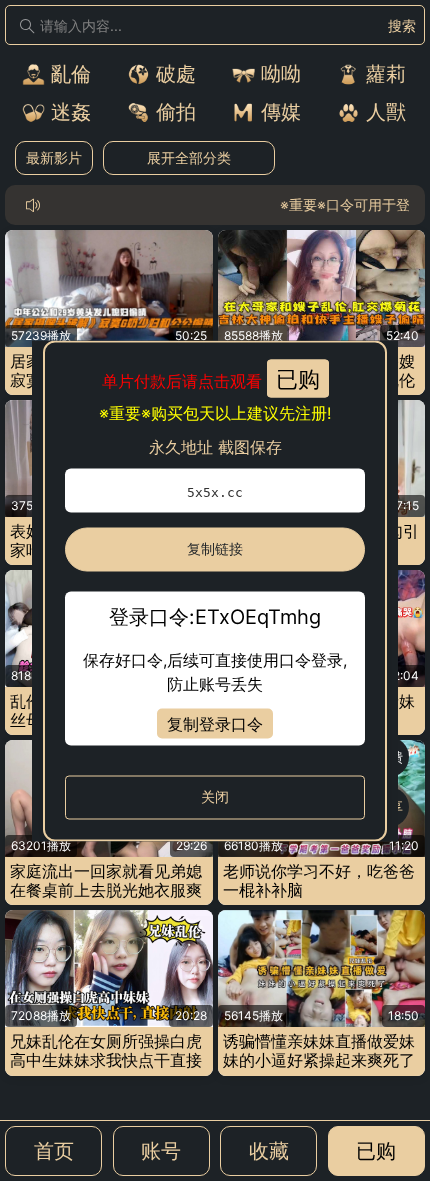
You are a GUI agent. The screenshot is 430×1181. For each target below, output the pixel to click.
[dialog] (215, 590)
